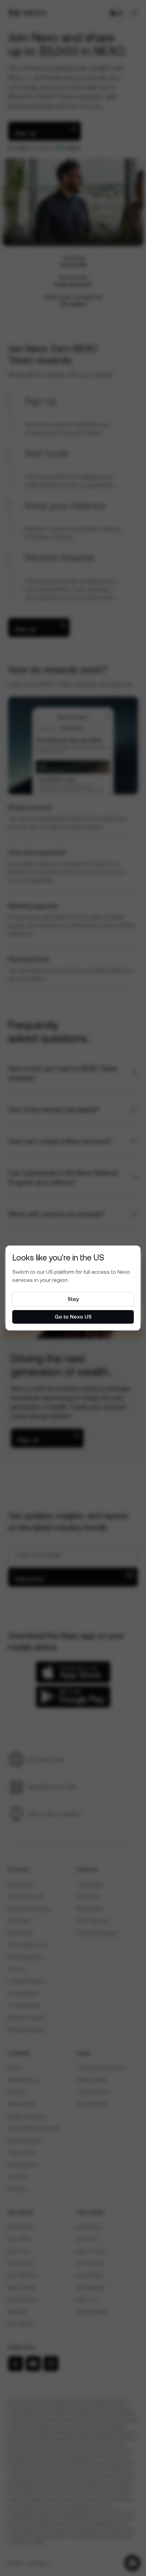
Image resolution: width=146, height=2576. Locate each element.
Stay (73, 1299)
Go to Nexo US (73, 1317)
